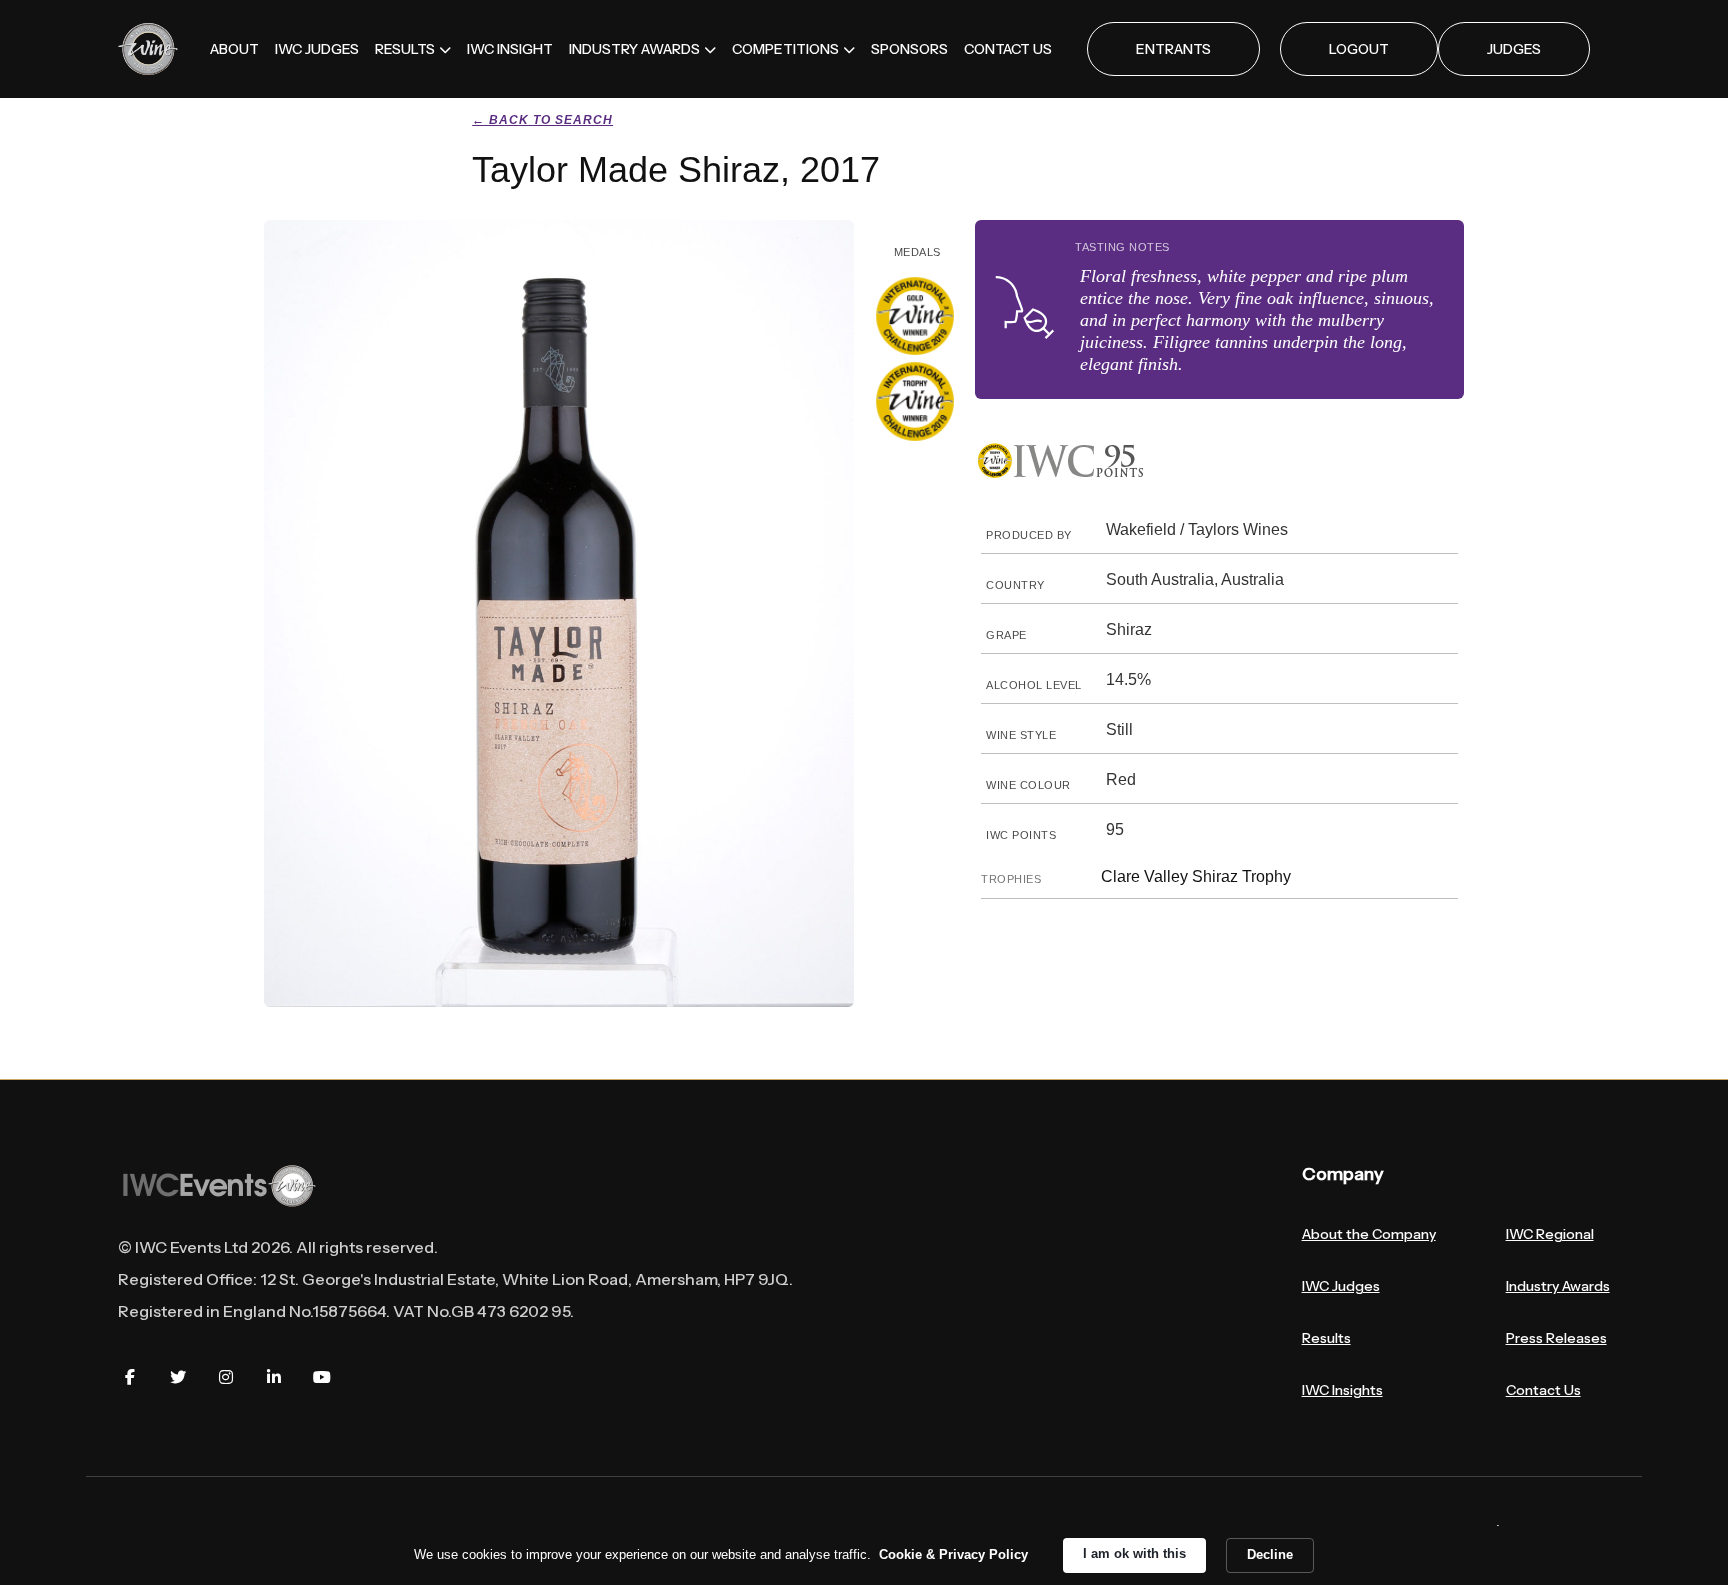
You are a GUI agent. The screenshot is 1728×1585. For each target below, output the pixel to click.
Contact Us (1543, 1390)
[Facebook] (130, 1377)
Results (1326, 1338)
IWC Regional (1550, 1234)
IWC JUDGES (317, 49)
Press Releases (1556, 1338)
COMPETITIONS (785, 49)
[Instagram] (226, 1377)
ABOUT (234, 49)
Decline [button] (1270, 1554)
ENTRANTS (1173, 49)
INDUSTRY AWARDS (634, 49)
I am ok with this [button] (1134, 1553)
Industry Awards (1558, 1286)
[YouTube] (322, 1377)
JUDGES (1514, 49)
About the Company (1369, 1234)
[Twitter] (178, 1377)
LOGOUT (1359, 49)
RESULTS (405, 49)
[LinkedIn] (274, 1377)
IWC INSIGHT (510, 49)
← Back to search (542, 120)
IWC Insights (1342, 1390)
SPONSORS (909, 49)
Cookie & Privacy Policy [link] (953, 1554)
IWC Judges (1341, 1286)
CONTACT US (1008, 49)
